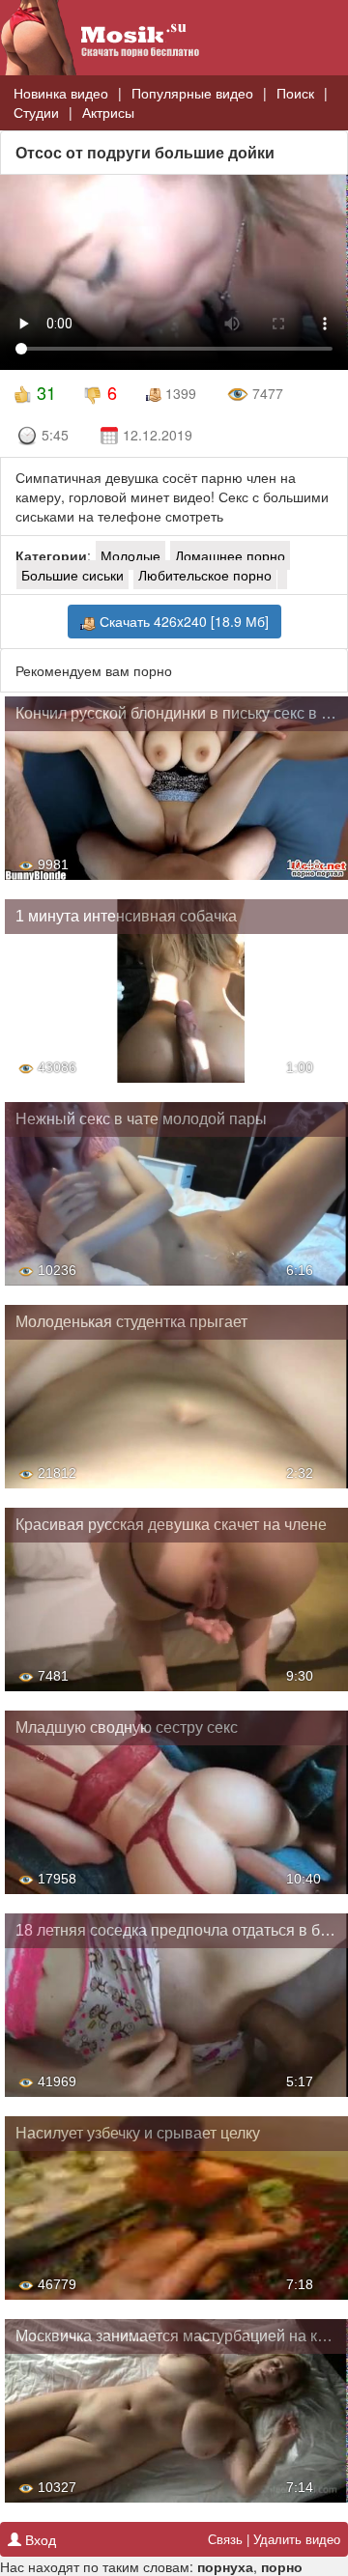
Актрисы (108, 112)
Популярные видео (192, 93)
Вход (39, 2539)
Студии (36, 112)
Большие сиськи (72, 575)
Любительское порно (205, 575)
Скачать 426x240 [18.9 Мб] (182, 621)
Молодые (130, 555)
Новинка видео (61, 93)
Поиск (295, 93)
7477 (266, 393)
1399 (179, 393)
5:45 (55, 435)
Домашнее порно (230, 555)
